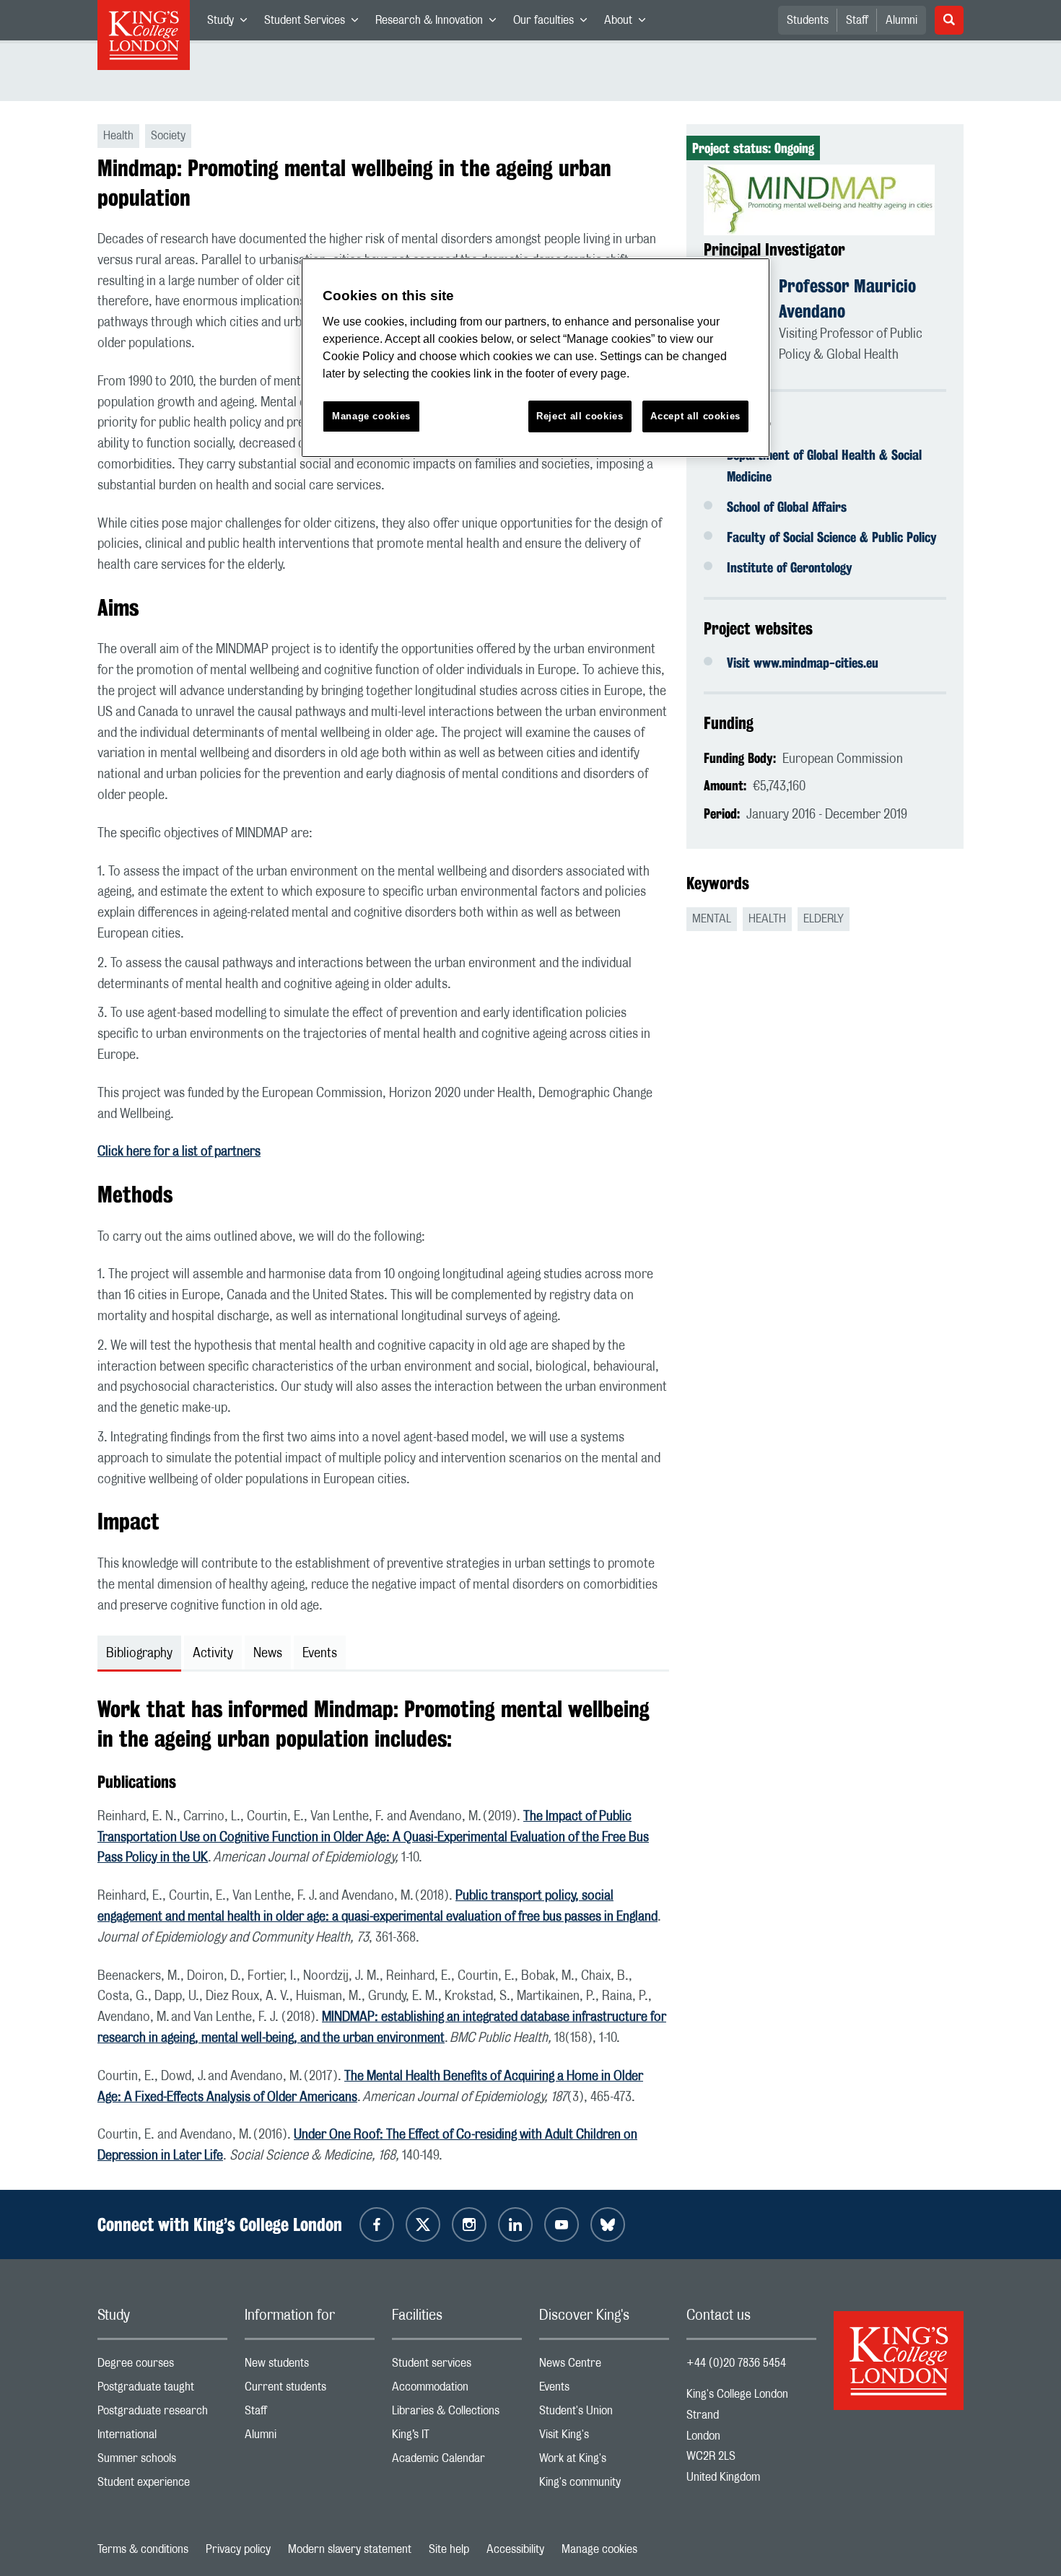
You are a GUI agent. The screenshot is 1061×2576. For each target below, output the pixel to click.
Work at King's (604, 2462)
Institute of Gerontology (790, 567)
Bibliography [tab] (139, 1654)
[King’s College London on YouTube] (562, 2224)
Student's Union (604, 2414)
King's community (604, 2485)
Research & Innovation (440, 23)
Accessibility (515, 2549)
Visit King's (604, 2438)
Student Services (315, 23)
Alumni (901, 20)
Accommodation (457, 2390)
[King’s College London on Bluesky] (608, 2224)
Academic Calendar (457, 2462)
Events (604, 2390)
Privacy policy (238, 2549)
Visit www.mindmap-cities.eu (803, 663)
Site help (449, 2549)
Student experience (162, 2485)
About (629, 23)
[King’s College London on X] (423, 2224)
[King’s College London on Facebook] (377, 2224)
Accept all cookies (695, 416)
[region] (536, 358)
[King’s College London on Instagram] (469, 2224)
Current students (310, 2390)
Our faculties (554, 23)
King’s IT (457, 2438)
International (162, 2438)
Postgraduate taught (162, 2390)
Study (231, 23)
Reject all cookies (580, 416)
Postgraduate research (162, 2414)
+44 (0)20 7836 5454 (736, 2363)
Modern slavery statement (350, 2549)
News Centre (604, 2366)
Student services (457, 2366)
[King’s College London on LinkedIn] (515, 2224)
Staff (857, 20)
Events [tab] (320, 1654)
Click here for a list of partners (179, 1152)
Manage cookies (599, 2549)
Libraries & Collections (457, 2414)
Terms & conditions (143, 2549)
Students (808, 20)
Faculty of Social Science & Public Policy (832, 537)
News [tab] (268, 1654)
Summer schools (162, 2462)
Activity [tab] (213, 1654)
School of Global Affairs (787, 507)
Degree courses (162, 2366)
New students (310, 2366)
